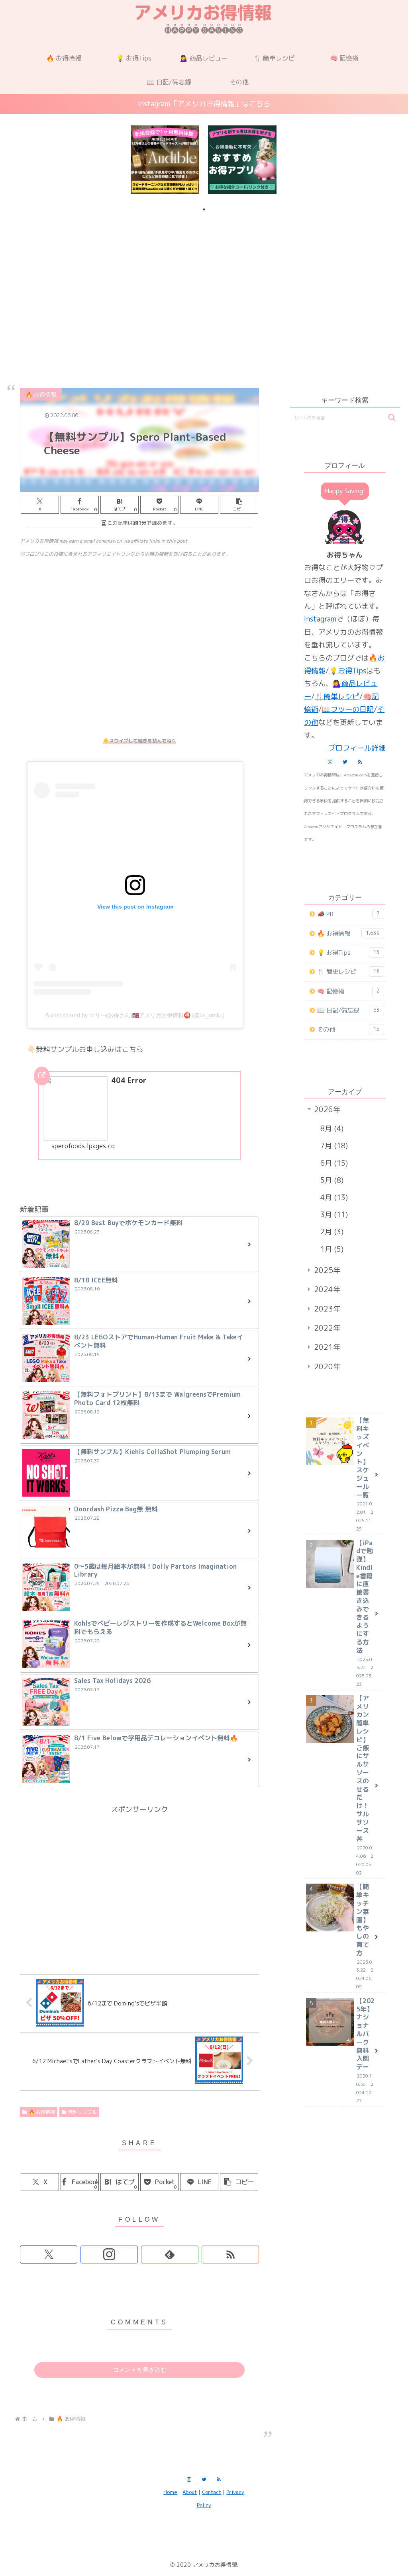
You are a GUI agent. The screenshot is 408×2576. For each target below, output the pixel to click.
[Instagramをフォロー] (109, 2254)
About (190, 2492)
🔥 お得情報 (42, 2112)
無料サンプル (82, 2112)
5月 (331, 1180)
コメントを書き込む (140, 2370)
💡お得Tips (348, 671)
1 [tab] (204, 209)
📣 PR (348, 914)
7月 (333, 1146)
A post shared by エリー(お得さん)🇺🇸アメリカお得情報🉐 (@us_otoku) (135, 1015)
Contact (212, 2492)
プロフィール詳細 (357, 748)
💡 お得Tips (348, 953)
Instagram (320, 619)
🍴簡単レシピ (337, 697)
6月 (333, 1163)
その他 (348, 1029)
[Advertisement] (204, 281)
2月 (331, 1232)
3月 (333, 1215)
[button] (239, 505)
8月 (331, 1129)
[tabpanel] (165, 160)
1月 (331, 1249)
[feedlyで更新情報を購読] (170, 2254)
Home (170, 2492)
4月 (333, 1197)
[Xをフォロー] (49, 2254)
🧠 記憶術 (348, 991)
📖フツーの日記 (348, 709)
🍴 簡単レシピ (348, 972)
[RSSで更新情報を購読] (230, 2254)
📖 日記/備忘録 (348, 1010)
